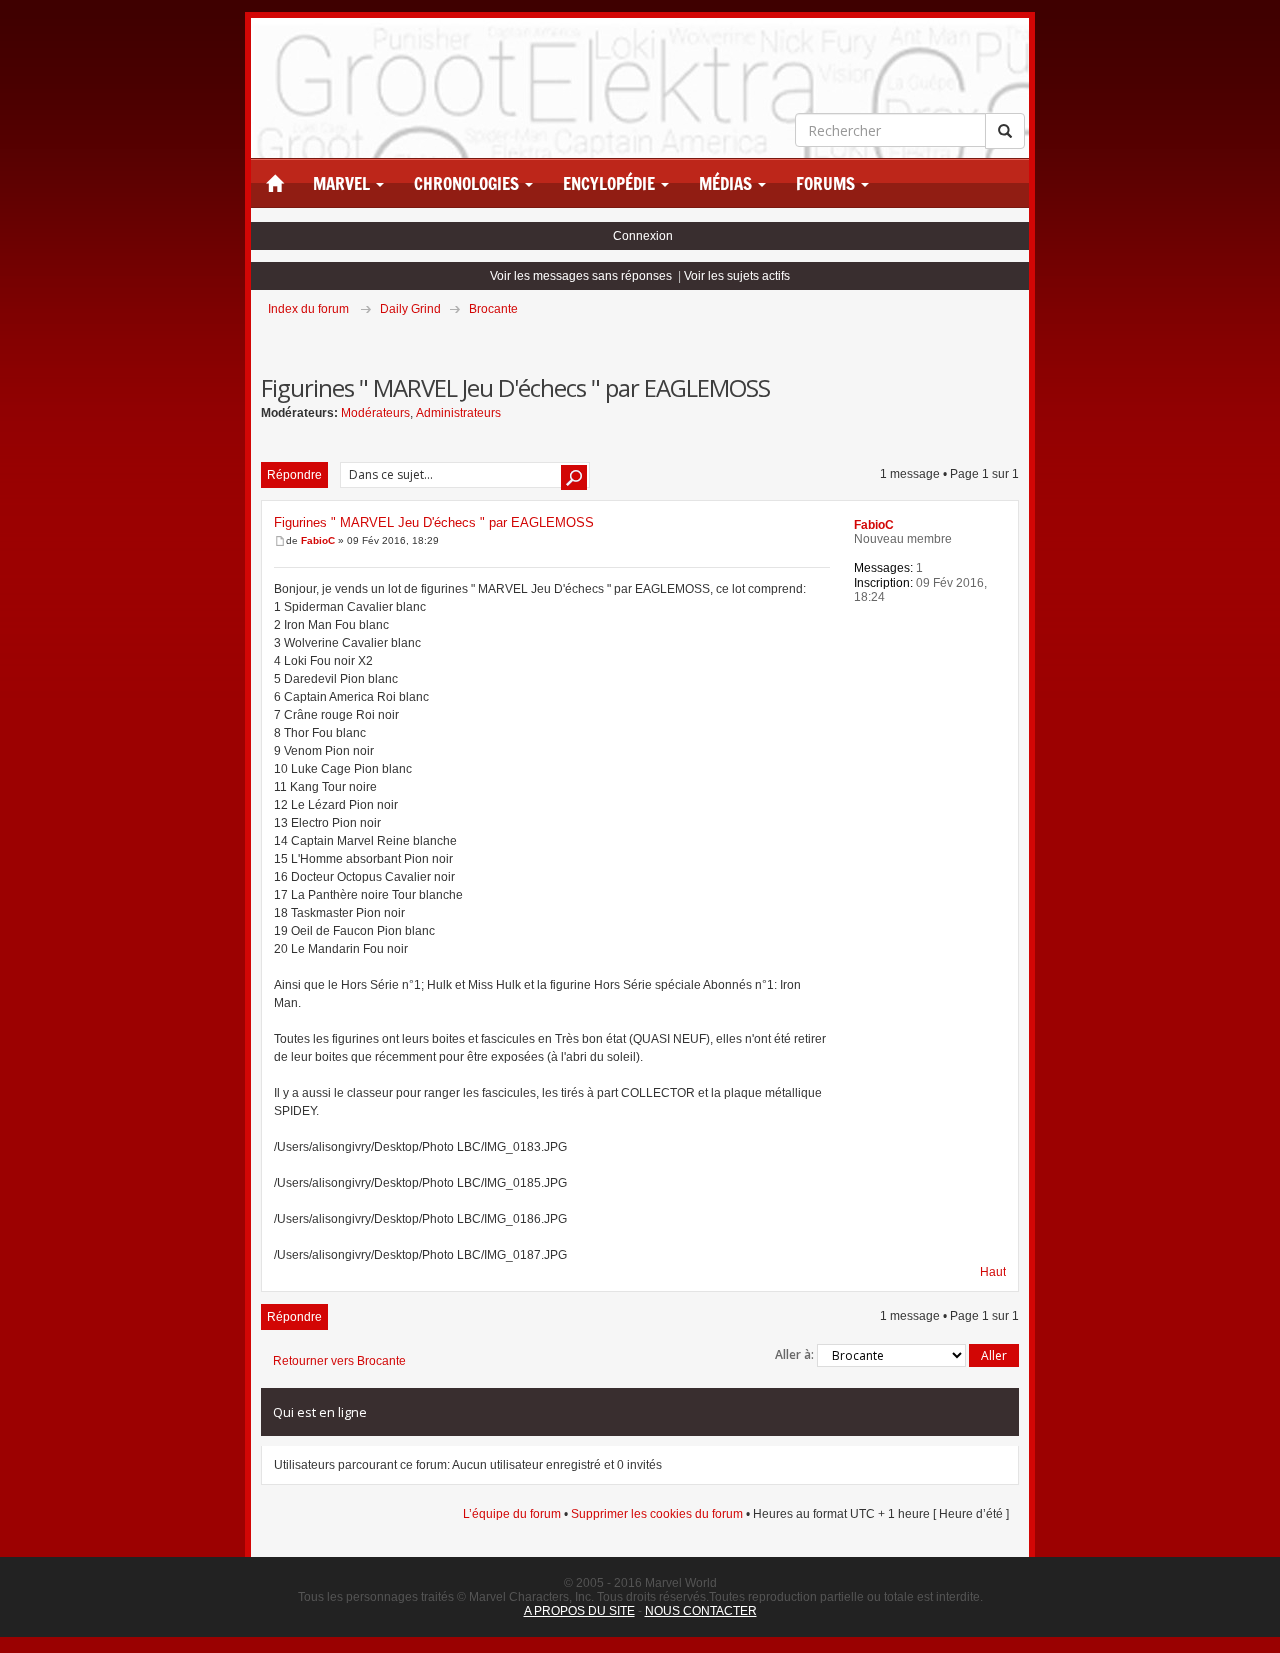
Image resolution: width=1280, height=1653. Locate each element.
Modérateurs (375, 413)
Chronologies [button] (468, 184)
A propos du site (579, 1611)
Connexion (643, 236)
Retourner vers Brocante (339, 1361)
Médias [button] (727, 184)
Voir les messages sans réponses (581, 276)
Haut (993, 1272)
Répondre (294, 475)
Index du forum (308, 309)
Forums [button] (827, 184)
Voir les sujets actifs (737, 276)
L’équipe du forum (512, 1514)
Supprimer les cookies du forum (657, 1514)
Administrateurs (458, 413)
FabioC (318, 540)
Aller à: (794, 1354)
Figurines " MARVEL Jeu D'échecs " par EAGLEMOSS (434, 522)
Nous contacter (701, 1611)
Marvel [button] (343, 184)
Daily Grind (410, 309)
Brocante (493, 309)
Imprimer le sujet (1018, 337)
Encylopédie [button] (611, 184)
